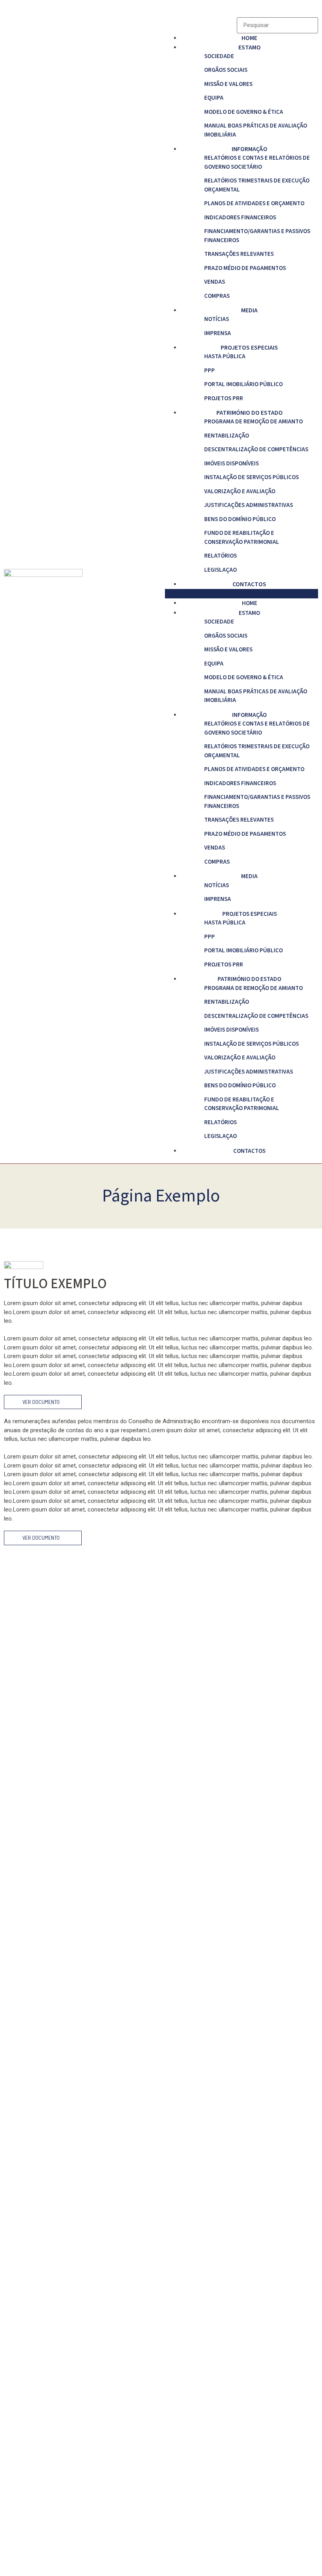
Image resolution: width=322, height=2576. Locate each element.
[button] (241, 594)
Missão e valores (228, 84)
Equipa (214, 98)
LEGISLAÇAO (220, 570)
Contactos (249, 584)
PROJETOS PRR (224, 398)
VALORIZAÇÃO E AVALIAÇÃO (240, 491)
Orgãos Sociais (226, 70)
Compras (217, 296)
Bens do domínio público (240, 519)
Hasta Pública (225, 356)
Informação (250, 149)
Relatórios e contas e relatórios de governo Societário (257, 162)
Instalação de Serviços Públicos (252, 477)
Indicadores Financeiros (240, 218)
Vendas (215, 282)
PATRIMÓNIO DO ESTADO (250, 413)
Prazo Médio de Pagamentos (245, 268)
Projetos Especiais (249, 348)
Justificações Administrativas (249, 505)
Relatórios (220, 556)
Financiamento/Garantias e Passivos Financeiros (257, 236)
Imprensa (218, 333)
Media (249, 310)
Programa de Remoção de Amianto (253, 422)
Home (249, 38)
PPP (209, 371)
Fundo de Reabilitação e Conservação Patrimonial (242, 538)
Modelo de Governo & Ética (244, 112)
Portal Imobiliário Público (243, 384)
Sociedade (219, 56)
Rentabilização (227, 436)
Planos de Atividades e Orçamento (254, 203)
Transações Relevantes (239, 254)
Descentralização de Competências (256, 449)
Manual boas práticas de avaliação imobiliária (256, 130)
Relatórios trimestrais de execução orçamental (257, 185)
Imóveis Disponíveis (231, 464)
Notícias (217, 319)
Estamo (250, 47)
